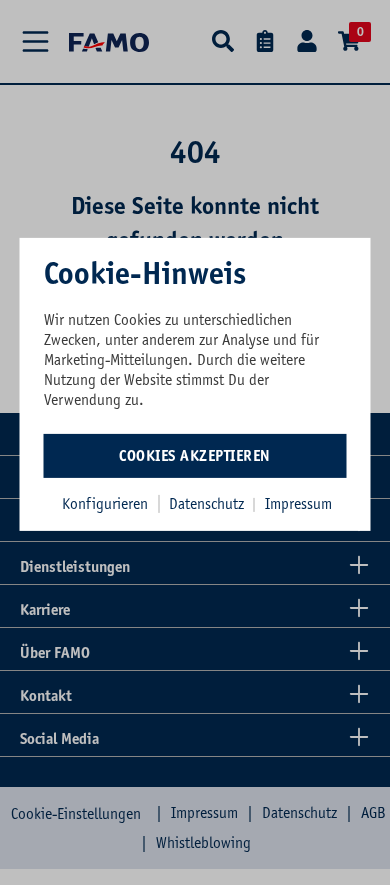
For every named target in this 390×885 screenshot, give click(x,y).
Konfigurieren (105, 503)
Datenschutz (208, 503)
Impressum (298, 503)
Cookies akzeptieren (195, 455)
